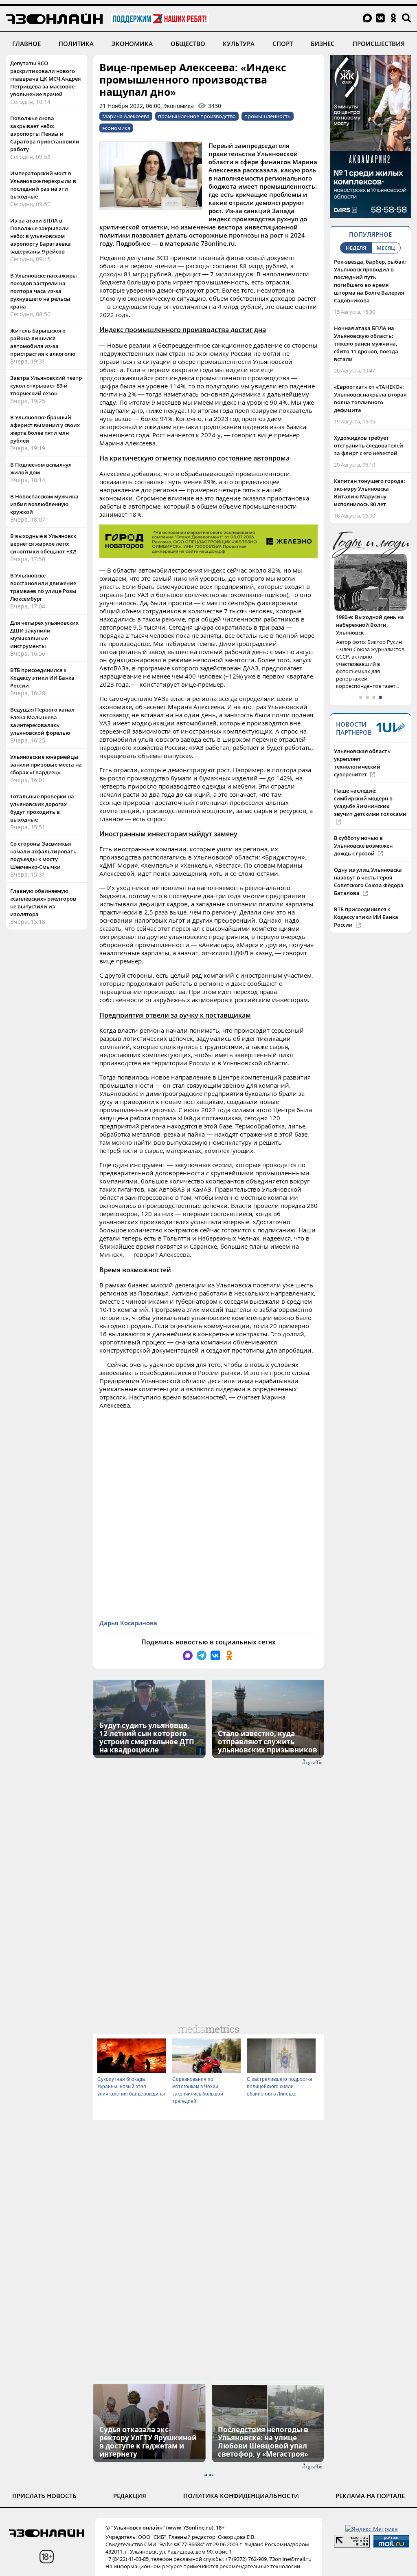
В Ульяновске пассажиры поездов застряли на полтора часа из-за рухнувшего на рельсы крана (44, 291)
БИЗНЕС (323, 44)
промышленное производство (197, 116)
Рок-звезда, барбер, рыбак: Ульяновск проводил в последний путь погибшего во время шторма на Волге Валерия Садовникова (370, 281)
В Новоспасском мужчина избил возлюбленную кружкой (44, 504)
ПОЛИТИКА (76, 44)
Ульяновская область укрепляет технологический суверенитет (362, 763)
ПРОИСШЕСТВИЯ (379, 44)
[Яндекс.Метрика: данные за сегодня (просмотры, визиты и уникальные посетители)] (372, 2529)
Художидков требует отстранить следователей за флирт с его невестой (369, 445)
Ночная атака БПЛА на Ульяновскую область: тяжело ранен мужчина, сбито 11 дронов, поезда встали (366, 344)
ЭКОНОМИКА (132, 44)
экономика (116, 128)
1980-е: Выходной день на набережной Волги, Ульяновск (370, 625)
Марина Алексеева (126, 116)
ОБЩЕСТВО (188, 44)
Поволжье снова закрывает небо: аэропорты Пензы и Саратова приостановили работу (45, 134)
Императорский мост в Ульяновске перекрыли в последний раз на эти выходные (43, 185)
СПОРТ (283, 44)
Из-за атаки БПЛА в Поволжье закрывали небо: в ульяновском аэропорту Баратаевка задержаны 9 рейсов (41, 236)
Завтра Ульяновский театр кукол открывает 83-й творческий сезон (46, 386)
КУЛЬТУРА (239, 44)
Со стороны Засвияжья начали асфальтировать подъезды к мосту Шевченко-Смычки (43, 855)
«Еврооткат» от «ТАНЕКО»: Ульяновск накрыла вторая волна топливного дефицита (370, 398)
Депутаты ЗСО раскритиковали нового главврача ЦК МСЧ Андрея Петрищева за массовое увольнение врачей (45, 79)
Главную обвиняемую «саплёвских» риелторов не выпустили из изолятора (43, 902)
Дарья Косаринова (128, 1623)
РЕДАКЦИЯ (130, 2496)
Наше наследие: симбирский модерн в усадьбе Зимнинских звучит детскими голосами (370, 802)
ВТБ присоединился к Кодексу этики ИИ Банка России (42, 678)
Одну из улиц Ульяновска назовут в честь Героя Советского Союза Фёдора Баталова (369, 881)
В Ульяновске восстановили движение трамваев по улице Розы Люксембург (43, 587)
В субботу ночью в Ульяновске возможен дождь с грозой (363, 846)
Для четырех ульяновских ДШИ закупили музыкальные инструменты (44, 634)
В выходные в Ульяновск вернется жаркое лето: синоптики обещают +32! (43, 544)
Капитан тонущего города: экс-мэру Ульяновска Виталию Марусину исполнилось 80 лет (370, 493)
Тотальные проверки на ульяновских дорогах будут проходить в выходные (42, 808)
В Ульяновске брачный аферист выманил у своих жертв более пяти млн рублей (45, 429)
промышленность (268, 116)
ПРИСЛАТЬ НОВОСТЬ (44, 2496)
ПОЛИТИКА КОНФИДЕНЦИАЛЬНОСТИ (241, 2496)
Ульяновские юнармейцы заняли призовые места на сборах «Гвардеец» (46, 765)
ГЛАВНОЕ (26, 44)
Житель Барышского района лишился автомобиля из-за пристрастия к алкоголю (43, 342)
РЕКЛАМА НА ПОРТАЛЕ (370, 2496)
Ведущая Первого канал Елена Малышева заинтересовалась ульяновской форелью (42, 721)
